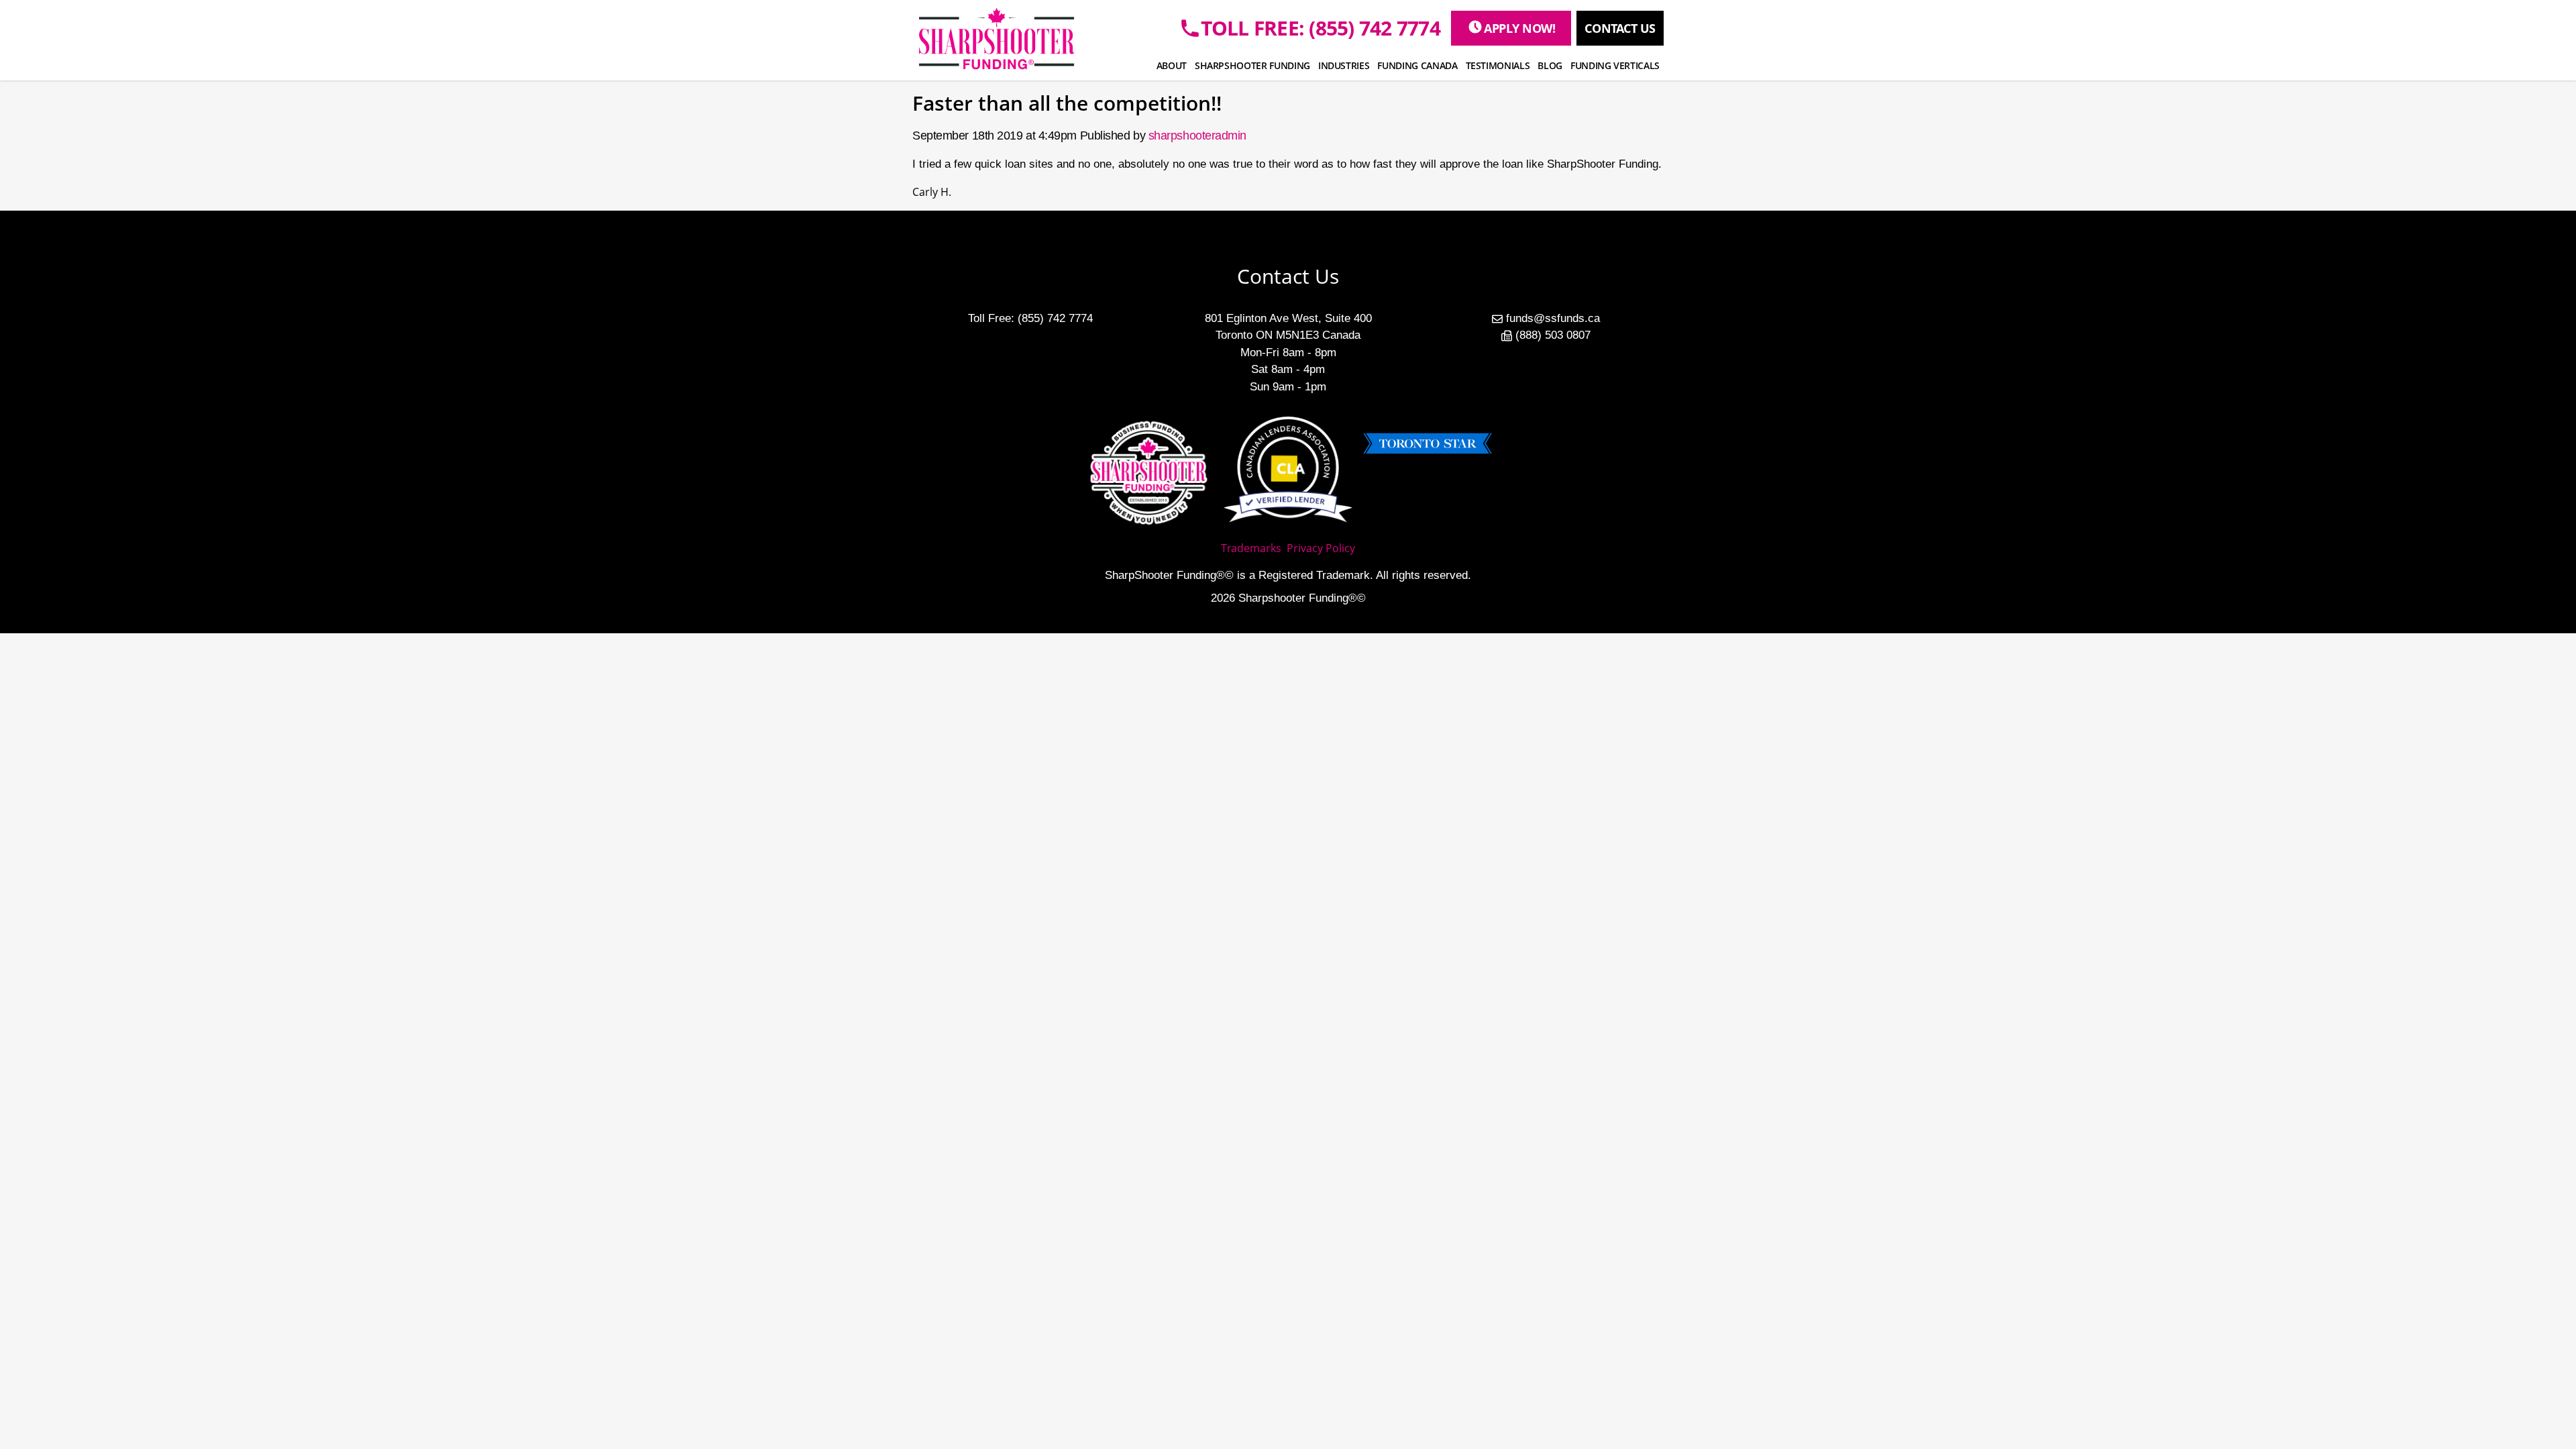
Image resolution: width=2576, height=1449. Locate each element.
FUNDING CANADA (1417, 65)
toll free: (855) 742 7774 (1321, 28)
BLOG (1550, 65)
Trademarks (1251, 548)
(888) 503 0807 (1553, 335)
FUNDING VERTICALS (1615, 65)
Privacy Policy (1321, 548)
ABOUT (1172, 65)
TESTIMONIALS (1498, 65)
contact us (1620, 28)
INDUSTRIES (1344, 65)
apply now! (1520, 28)
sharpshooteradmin (1197, 136)
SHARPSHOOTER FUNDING (1252, 65)
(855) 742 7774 (1055, 318)
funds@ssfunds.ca (1553, 318)
